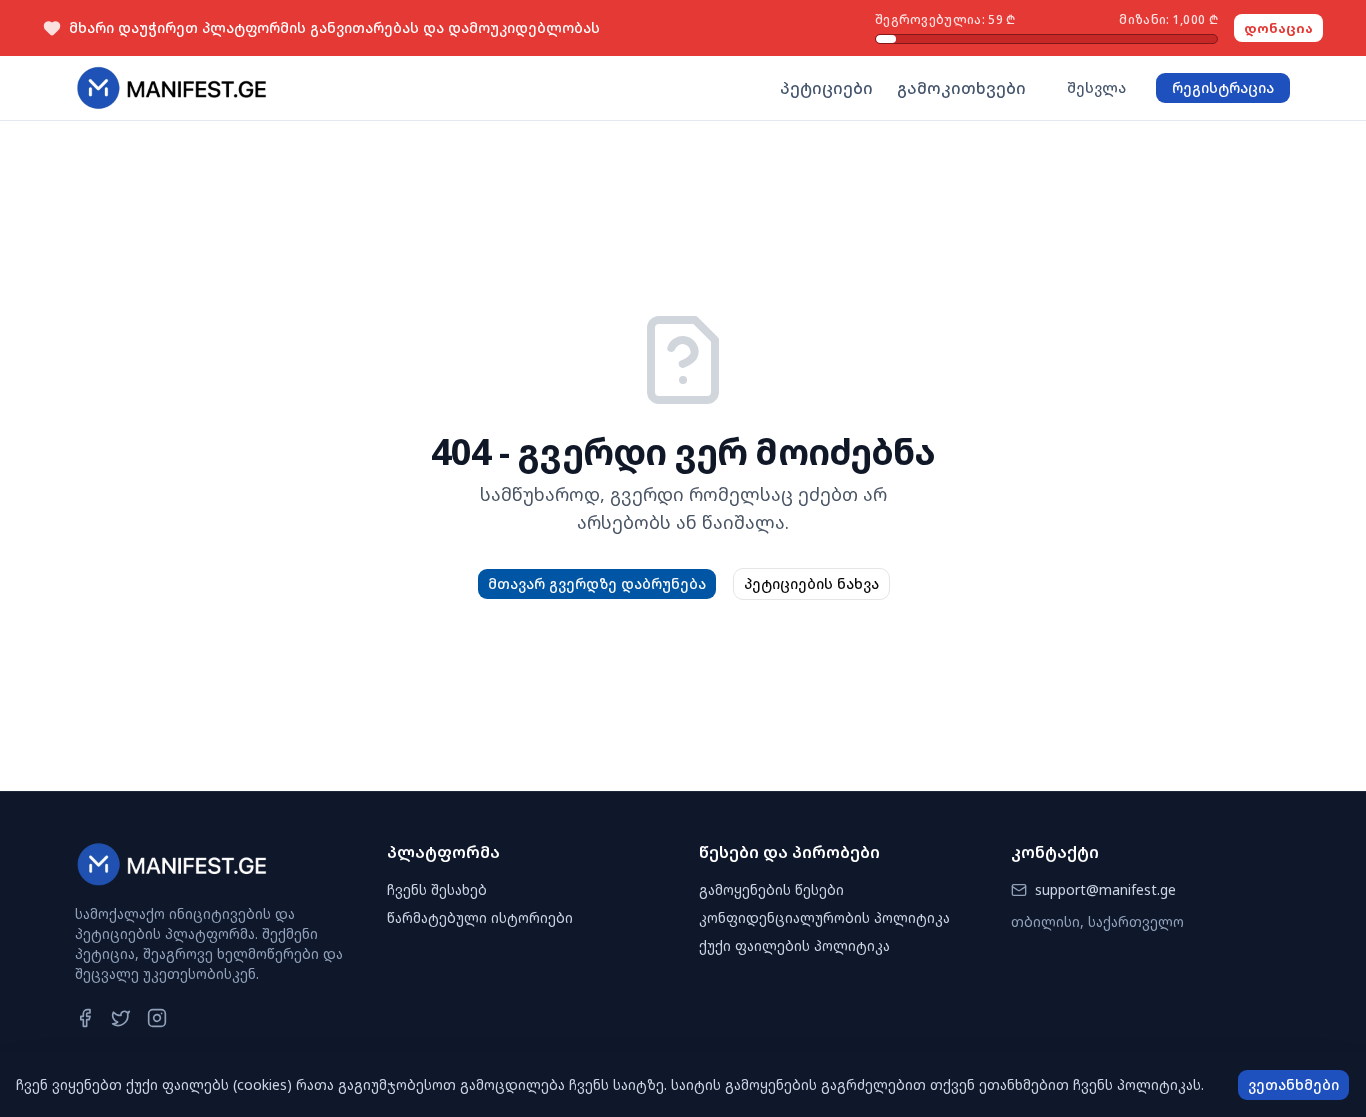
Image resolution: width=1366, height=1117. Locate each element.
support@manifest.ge (1105, 889)
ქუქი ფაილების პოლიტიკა (794, 945)
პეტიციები (826, 88)
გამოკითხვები (961, 88)
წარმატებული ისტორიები (480, 917)
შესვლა (1096, 87)
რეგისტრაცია (1223, 87)
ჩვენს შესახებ (437, 889)
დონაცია (1278, 28)
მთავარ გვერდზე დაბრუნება (597, 583)
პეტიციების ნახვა (811, 583)
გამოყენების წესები (771, 889)
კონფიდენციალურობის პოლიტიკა (824, 917)
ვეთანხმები (1293, 1084)
